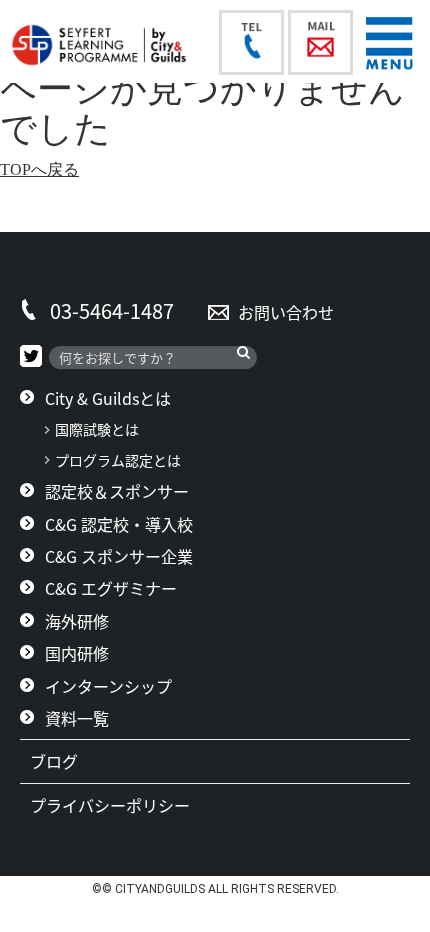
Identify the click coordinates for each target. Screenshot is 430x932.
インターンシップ (108, 686)
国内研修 (77, 653)
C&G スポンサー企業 (119, 556)
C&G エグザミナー (111, 588)
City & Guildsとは (108, 398)
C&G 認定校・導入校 (119, 524)
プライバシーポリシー (118, 805)
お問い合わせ (286, 312)
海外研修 (77, 621)
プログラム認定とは (118, 460)
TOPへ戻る (39, 169)
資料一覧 (77, 718)
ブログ (62, 761)
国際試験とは (97, 429)
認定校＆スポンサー (117, 491)
